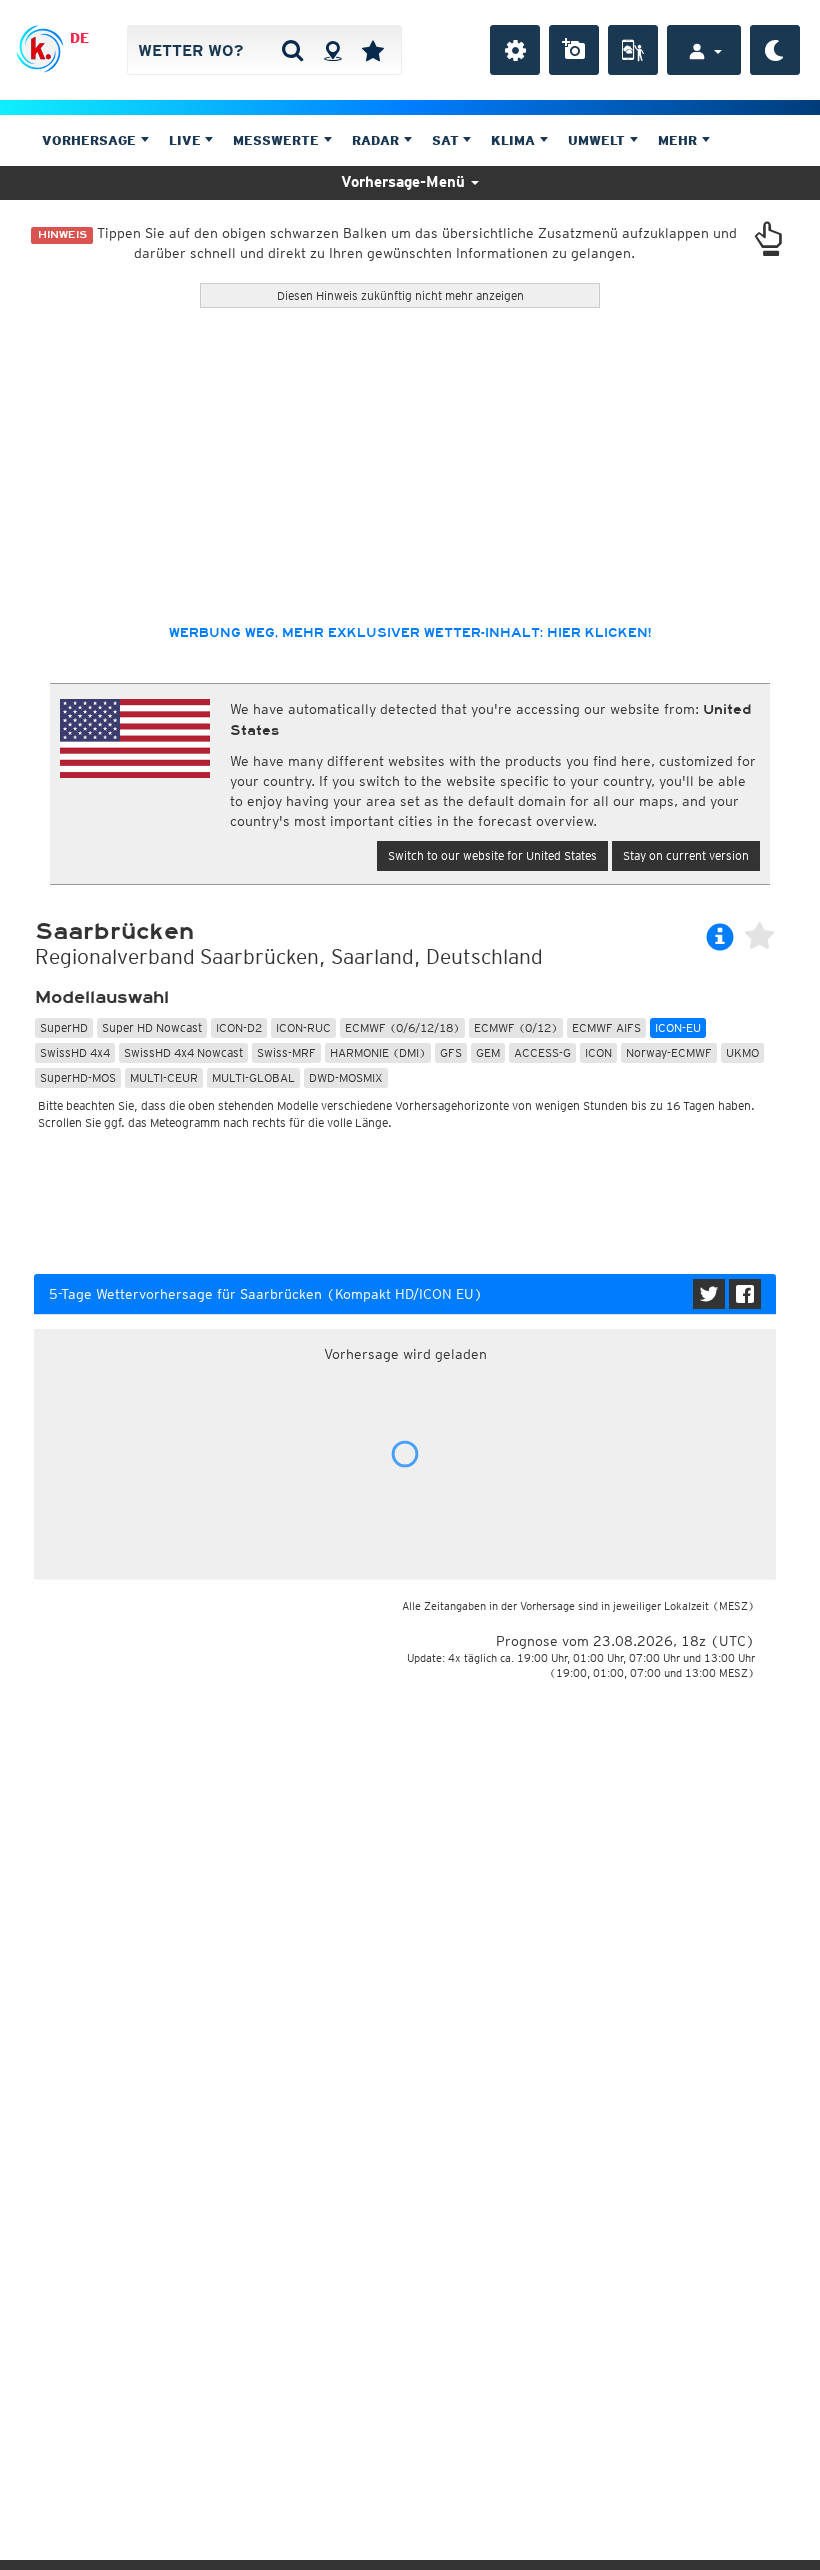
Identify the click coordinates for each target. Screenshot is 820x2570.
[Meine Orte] (373, 50)
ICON (598, 1052)
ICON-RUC (303, 1027)
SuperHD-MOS (78, 1077)
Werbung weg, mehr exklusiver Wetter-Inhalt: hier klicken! (410, 633)
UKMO (742, 1052)
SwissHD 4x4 (75, 1052)
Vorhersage (91, 140)
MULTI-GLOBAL (253, 1077)
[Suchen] (292, 50)
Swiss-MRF (286, 1052)
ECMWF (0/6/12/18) (402, 1027)
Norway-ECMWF (669, 1052)
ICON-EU (678, 1027)
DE (79, 38)
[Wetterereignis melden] (633, 50)
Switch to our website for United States (492, 855)
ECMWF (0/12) (516, 1027)
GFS (451, 1052)
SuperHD (64, 1027)
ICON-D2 (239, 1027)
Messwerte (278, 140)
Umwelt (598, 140)
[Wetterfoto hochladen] (574, 50)
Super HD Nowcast (152, 1027)
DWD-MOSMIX (346, 1077)
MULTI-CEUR (164, 1077)
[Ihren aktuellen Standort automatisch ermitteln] (332, 50)
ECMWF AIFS (606, 1027)
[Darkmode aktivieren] (775, 50)
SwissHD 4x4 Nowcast (183, 1052)
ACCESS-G (542, 1052)
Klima (515, 140)
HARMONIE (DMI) (378, 1052)
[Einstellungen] (515, 50)
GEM (488, 1052)
